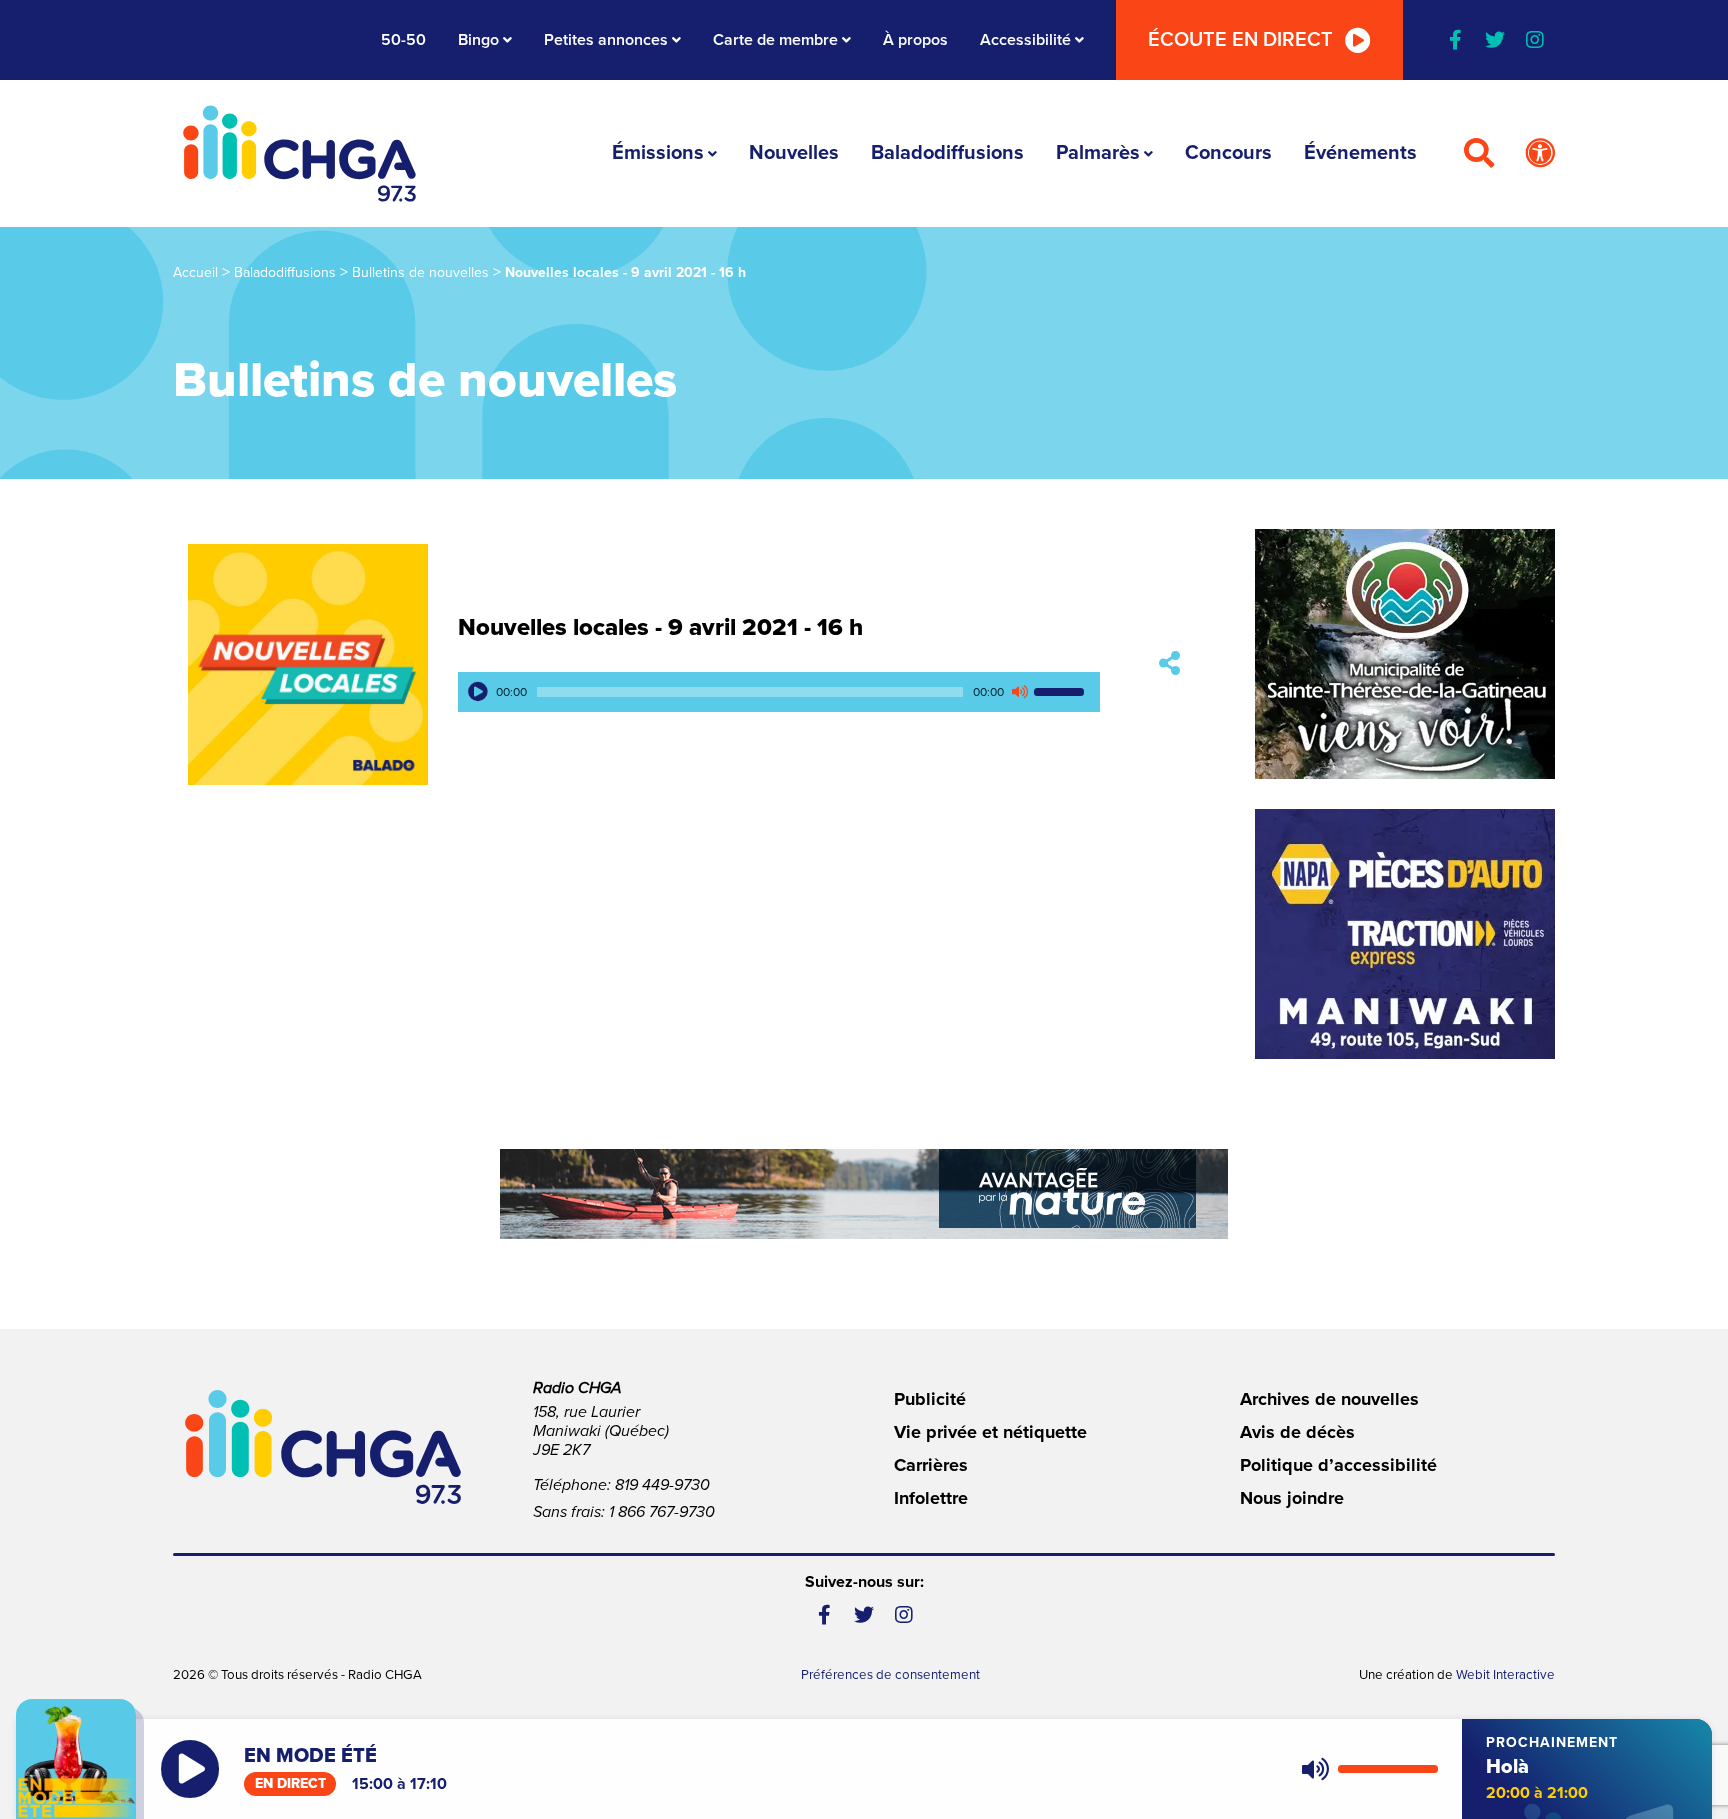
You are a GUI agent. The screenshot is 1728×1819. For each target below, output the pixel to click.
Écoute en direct (1240, 40)
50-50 (403, 40)
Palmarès (1098, 153)
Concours (1228, 153)
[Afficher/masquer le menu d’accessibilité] (1540, 154)
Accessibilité (1025, 40)
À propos (915, 40)
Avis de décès (1297, 1432)
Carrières (931, 1465)
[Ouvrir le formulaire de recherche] (1479, 154)
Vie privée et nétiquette (990, 1432)
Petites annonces (606, 40)
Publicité (930, 1399)
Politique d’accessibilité (1338, 1465)
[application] (779, 692)
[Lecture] (478, 692)
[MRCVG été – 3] (864, 1194)
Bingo (478, 40)
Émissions (658, 153)
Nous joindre (1292, 1498)
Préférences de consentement (890, 1675)
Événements (1360, 153)
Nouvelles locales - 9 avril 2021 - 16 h (660, 627)
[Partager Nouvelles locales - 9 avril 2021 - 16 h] (1169, 664)
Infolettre (931, 1498)
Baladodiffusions (947, 153)
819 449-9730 (662, 1485)
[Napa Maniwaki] (1405, 934)
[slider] (1062, 692)
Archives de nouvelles (1329, 1399)
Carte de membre (775, 40)
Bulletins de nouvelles (420, 272)
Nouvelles (794, 153)
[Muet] (1019, 692)
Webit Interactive (1505, 1675)
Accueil (195, 272)
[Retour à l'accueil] (300, 153)
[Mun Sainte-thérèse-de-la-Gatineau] (1405, 654)
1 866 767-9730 (662, 1512)
